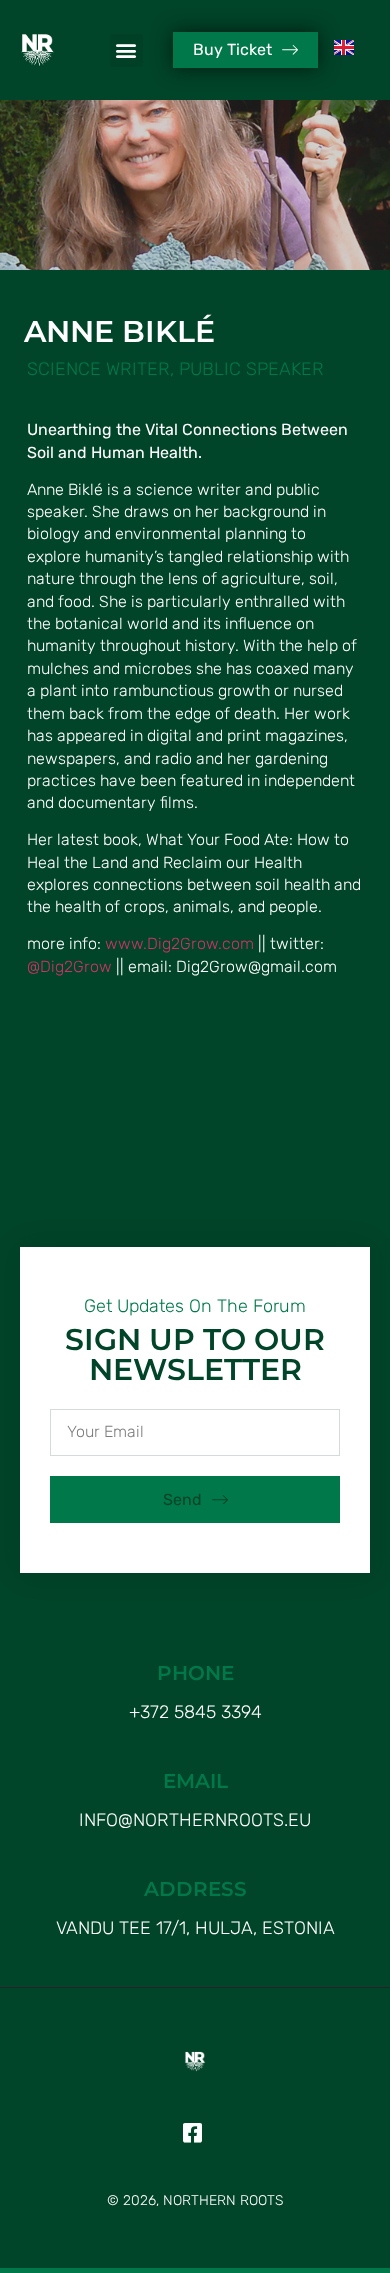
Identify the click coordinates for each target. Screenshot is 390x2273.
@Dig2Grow (69, 966)
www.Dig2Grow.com (179, 943)
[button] (126, 50)
